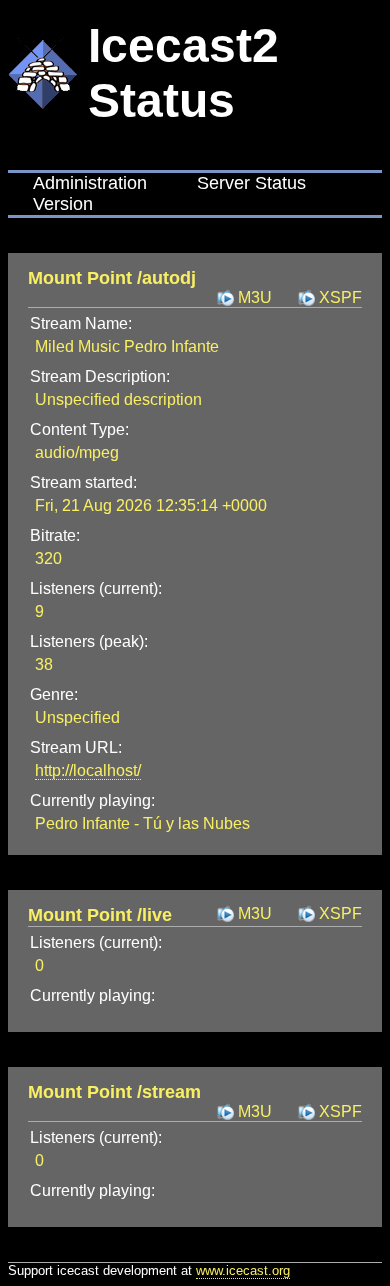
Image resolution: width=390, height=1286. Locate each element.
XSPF (340, 297)
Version (63, 204)
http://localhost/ (88, 770)
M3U (255, 297)
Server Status (251, 183)
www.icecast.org (243, 1270)
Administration (90, 183)
